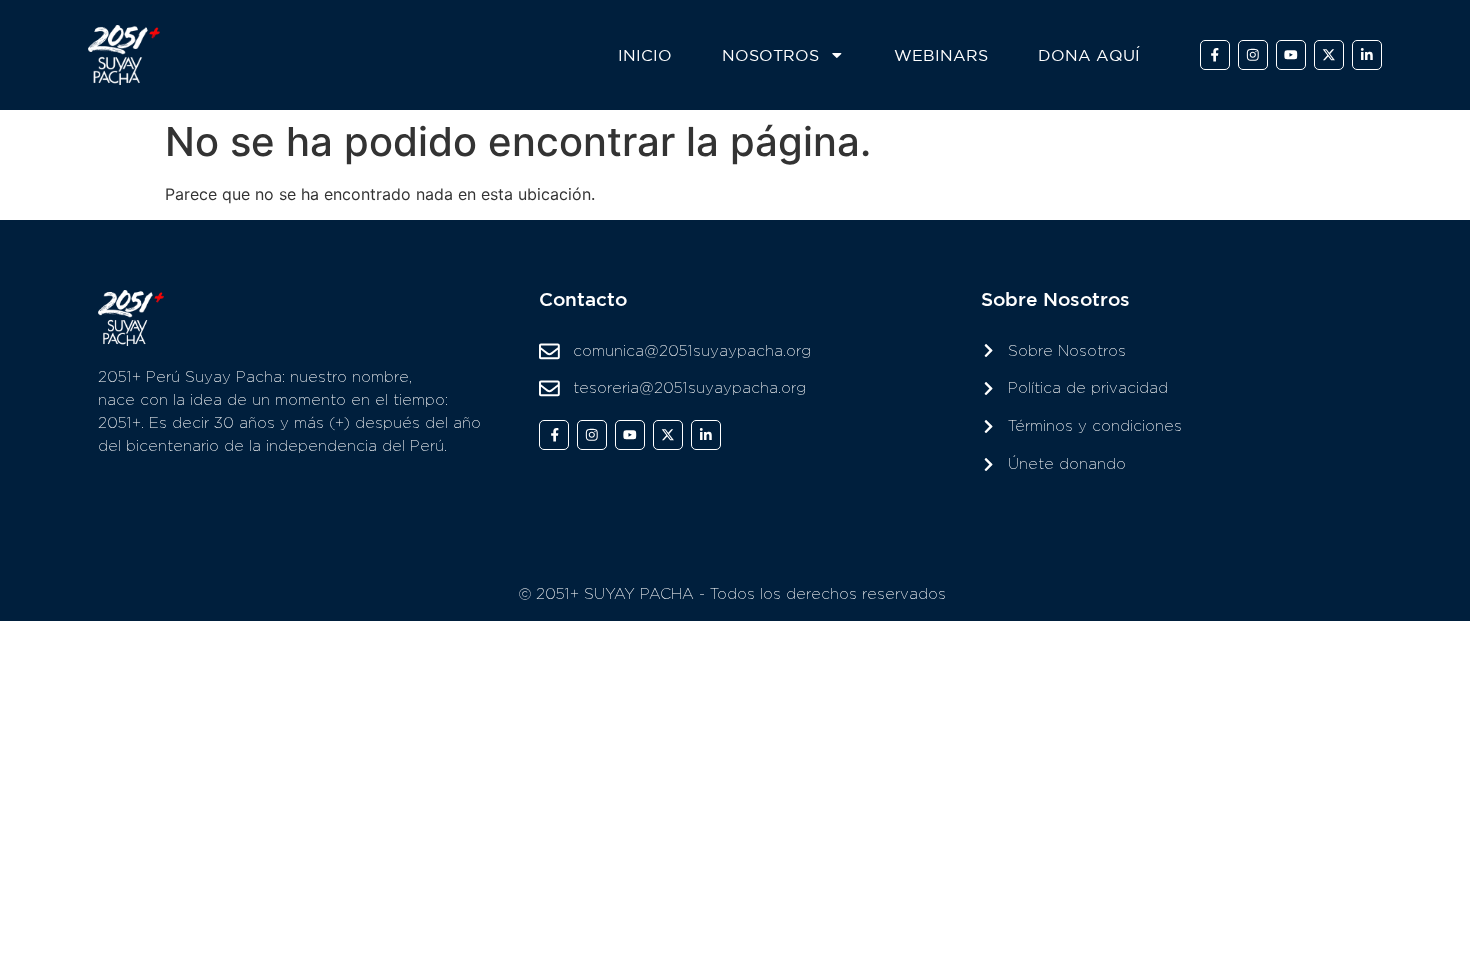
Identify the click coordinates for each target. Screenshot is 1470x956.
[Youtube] (1291, 55)
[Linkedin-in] (1367, 55)
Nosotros (770, 55)
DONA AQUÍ (1089, 55)
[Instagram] (1253, 55)
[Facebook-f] (1215, 55)
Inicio (645, 55)
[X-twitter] (1329, 55)
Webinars (941, 55)
